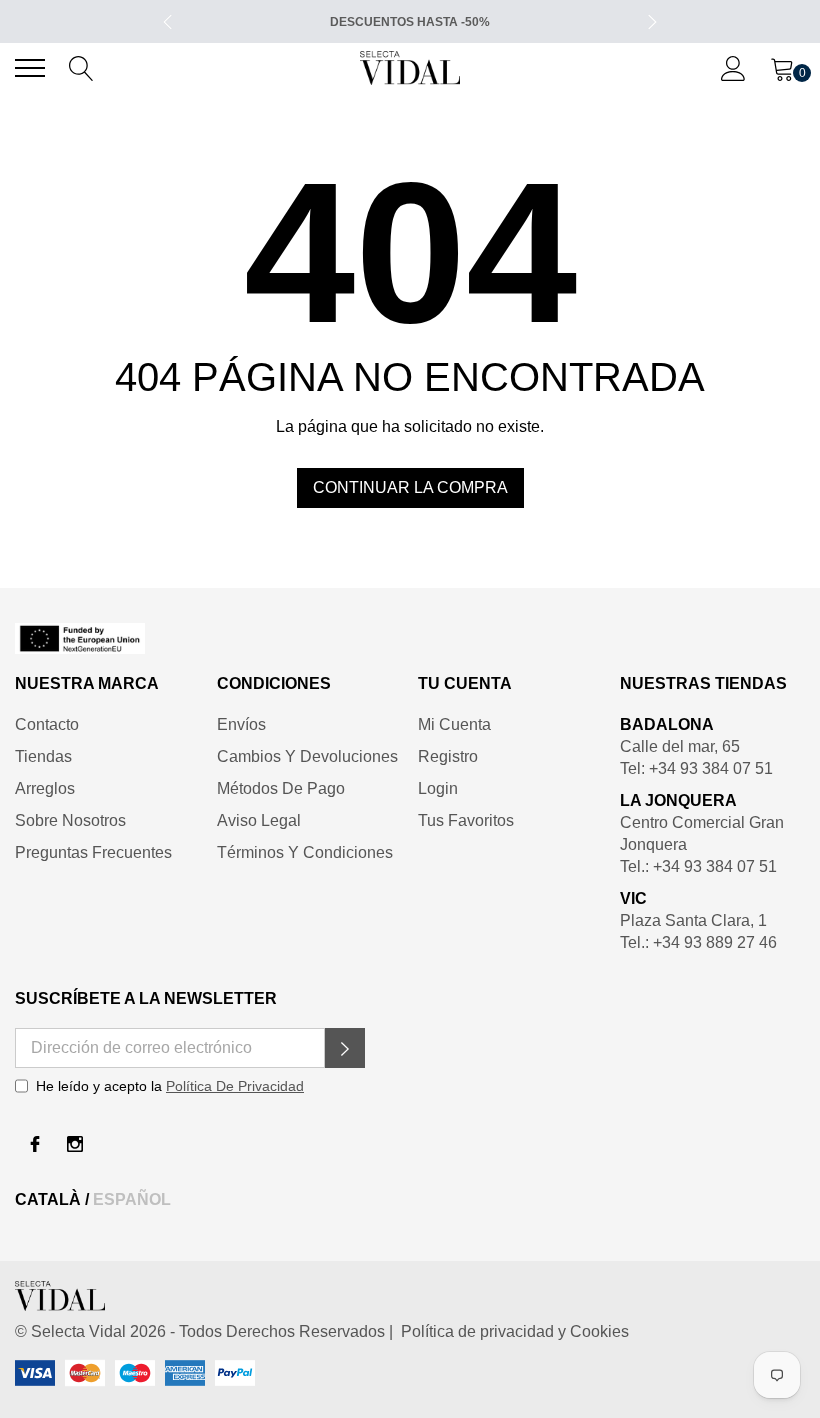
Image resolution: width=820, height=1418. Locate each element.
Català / (54, 1199)
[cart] (782, 67)
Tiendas (43, 756)
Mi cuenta (454, 724)
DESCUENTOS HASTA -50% (410, 22)
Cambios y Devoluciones (307, 756)
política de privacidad (235, 1086)
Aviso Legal (259, 820)
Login (438, 788)
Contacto (47, 724)
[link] (410, 638)
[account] (733, 67)
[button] (345, 1048)
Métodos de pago (281, 788)
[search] (81, 67)
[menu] (30, 68)
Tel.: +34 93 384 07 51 (698, 866)
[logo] (410, 68)
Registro (448, 756)
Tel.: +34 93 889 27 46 (698, 942)
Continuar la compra (410, 487)
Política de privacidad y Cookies (511, 1331)
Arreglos (45, 788)
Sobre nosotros (70, 820)
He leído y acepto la (170, 1086)
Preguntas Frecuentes (93, 852)
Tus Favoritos (466, 820)
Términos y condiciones (305, 852)
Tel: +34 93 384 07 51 (696, 768)
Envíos (241, 724)
